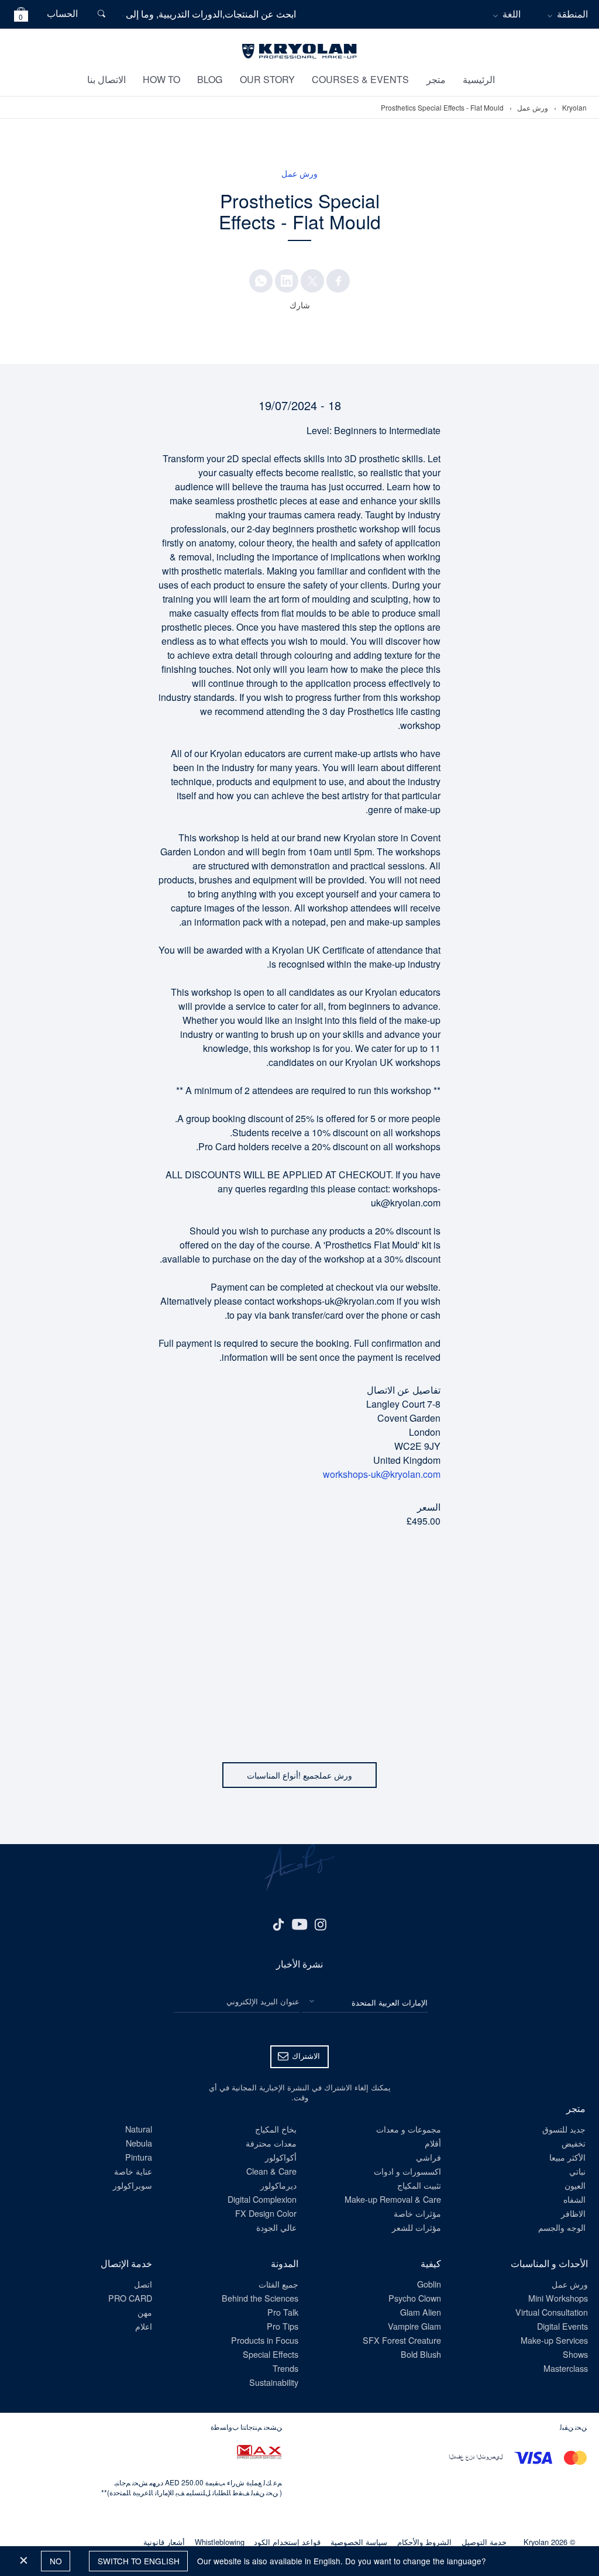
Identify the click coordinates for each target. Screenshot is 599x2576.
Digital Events (562, 2326)
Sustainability (274, 2382)
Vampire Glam (414, 2326)
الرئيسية (479, 79)
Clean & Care (271, 2171)
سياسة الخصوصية (359, 2542)
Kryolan (574, 108)
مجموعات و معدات (409, 2129)
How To (161, 79)
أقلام (433, 2143)
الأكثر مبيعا (567, 2157)
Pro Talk (283, 2312)
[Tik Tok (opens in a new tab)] (278, 1924)
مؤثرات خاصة (417, 2213)
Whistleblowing (220, 2542)
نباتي (577, 2171)
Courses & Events (360, 79)
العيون (575, 2185)
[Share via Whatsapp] (261, 281)
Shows (575, 2354)
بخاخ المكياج (276, 2129)
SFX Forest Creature (402, 2340)
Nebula (139, 2143)
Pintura (139, 2157)
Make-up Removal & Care (393, 2199)
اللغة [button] (512, 14)
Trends (285, 2368)
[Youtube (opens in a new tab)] (299, 1924)
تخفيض (574, 2143)
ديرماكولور (278, 2185)
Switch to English (139, 2561)
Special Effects (271, 2354)
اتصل (143, 2284)
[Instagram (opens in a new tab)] (321, 1924)
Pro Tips (283, 2326)
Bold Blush (421, 2354)
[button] (21, 16)
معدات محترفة (271, 2143)
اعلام (144, 2326)
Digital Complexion (262, 2199)
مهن (145, 2312)
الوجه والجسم (562, 2227)
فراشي (428, 2157)
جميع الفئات (278, 2284)
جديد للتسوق (564, 2129)
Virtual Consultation (552, 2312)
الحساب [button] (62, 13)
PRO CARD (130, 2298)
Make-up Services (554, 2340)
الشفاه (574, 2199)
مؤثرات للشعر (416, 2227)
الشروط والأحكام (424, 2542)
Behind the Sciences (260, 2298)
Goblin (429, 2284)
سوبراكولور (132, 2185)
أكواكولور (281, 2157)
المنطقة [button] (572, 14)
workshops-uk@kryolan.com (382, 1474)
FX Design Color (266, 2213)
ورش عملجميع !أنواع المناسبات (299, 1775)
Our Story (267, 79)
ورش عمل (533, 108)
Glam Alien (421, 2312)
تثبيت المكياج (419, 2185)
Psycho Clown (415, 2298)
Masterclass (566, 2368)
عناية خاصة (133, 2171)
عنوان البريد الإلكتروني (263, 2001)
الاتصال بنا (106, 79)
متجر (436, 79)
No (56, 2561)
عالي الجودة (276, 2227)
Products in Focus (265, 2340)
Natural (139, 2129)
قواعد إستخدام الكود (287, 2542)
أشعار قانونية (164, 2542)
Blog (210, 79)
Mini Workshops (558, 2298)
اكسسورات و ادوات (407, 2171)
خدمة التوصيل (484, 2542)
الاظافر (573, 2213)
